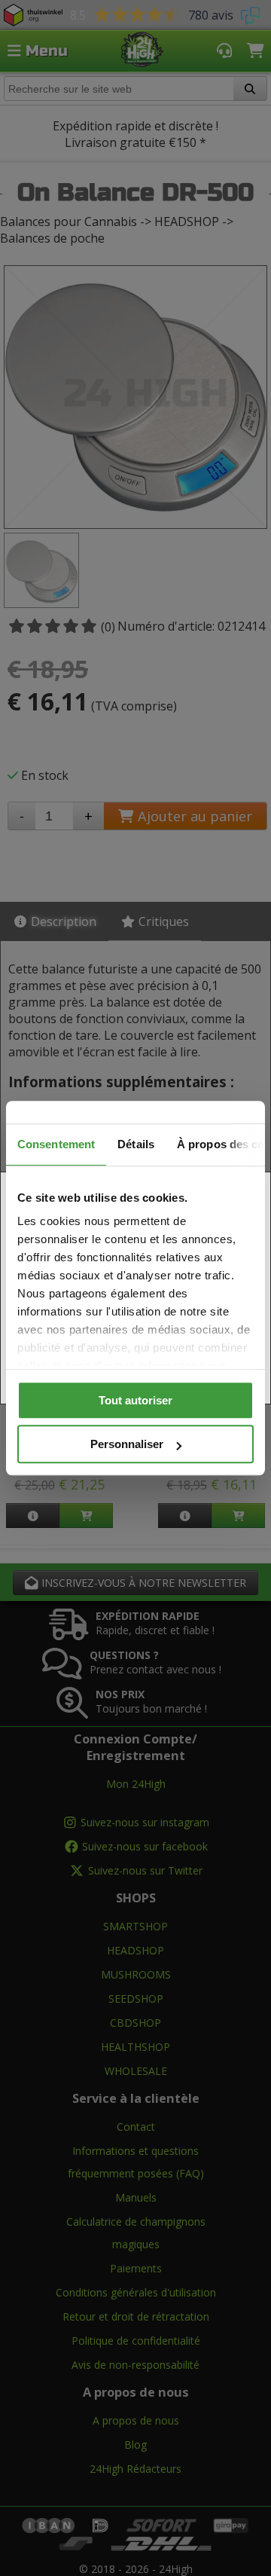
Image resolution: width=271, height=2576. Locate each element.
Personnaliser (127, 1444)
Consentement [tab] (56, 1144)
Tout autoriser (135, 1400)
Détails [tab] (136, 1144)
